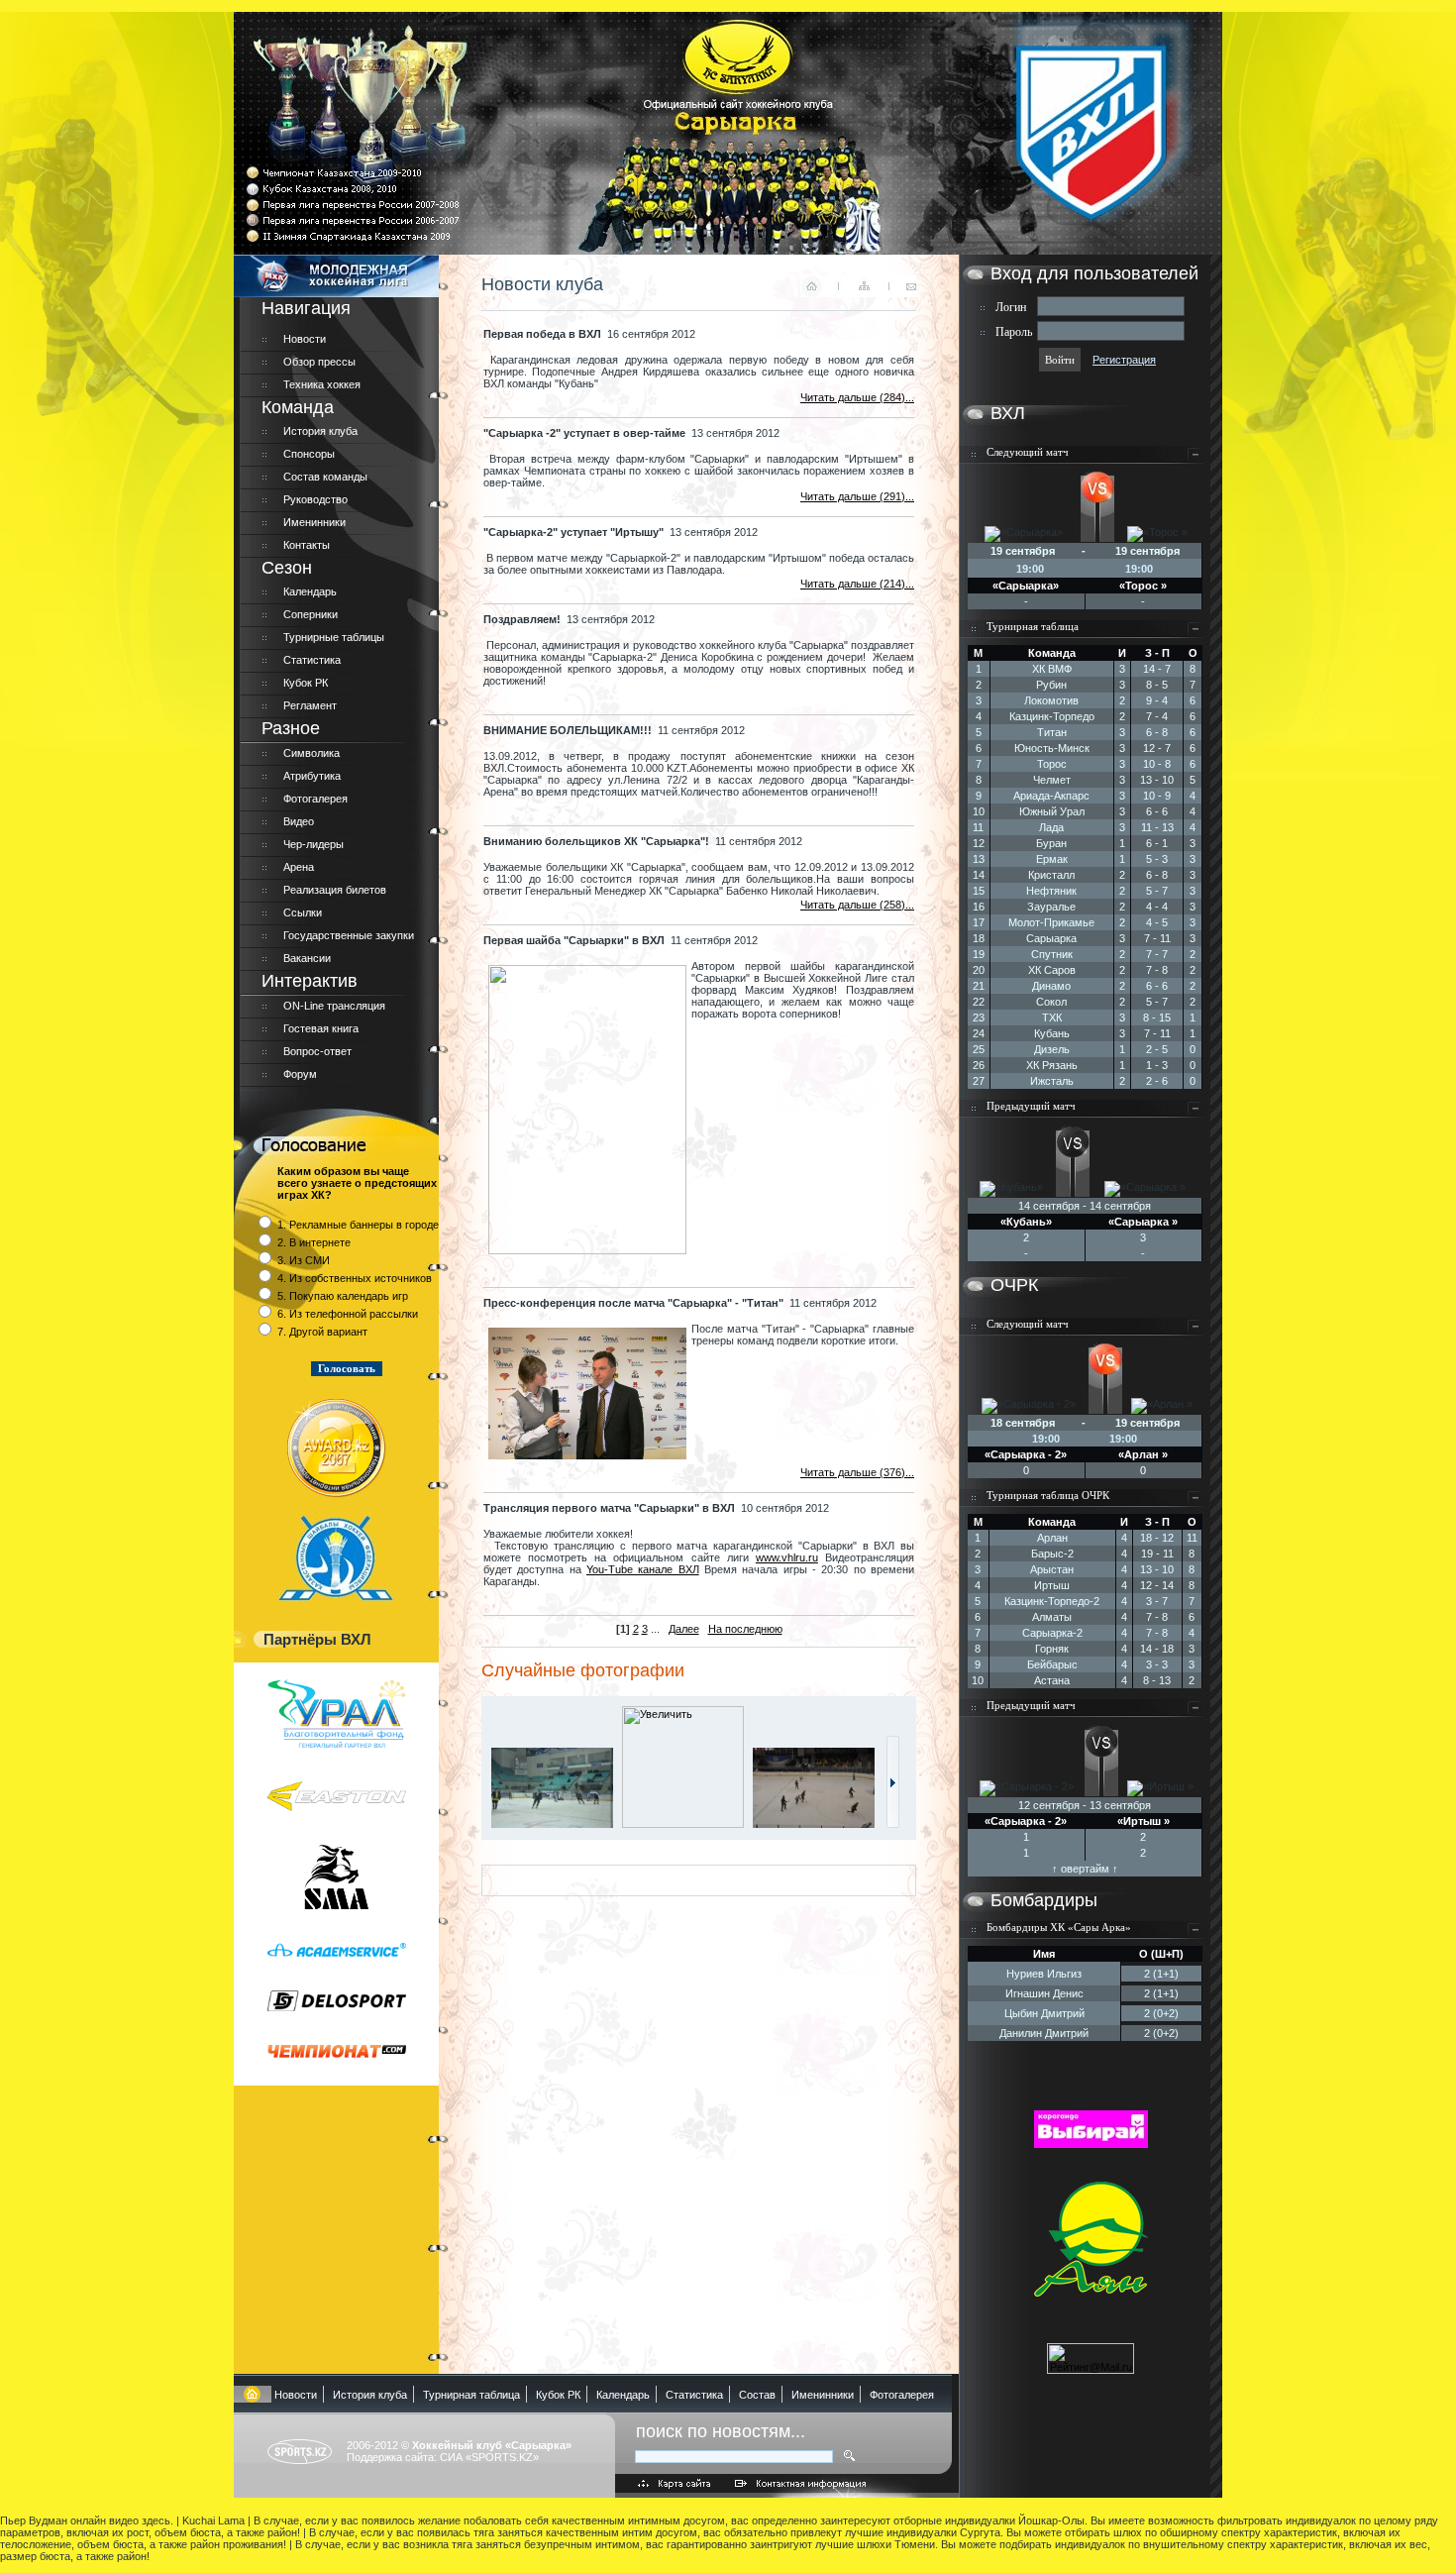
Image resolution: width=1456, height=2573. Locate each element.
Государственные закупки (349, 935)
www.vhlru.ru (787, 1557)
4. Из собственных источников (355, 1278)
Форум (300, 1074)
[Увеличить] (557, 1824)
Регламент (310, 705)
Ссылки (303, 912)
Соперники (311, 614)
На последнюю (745, 1629)
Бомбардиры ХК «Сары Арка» (1059, 1927)
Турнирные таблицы (334, 637)
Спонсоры (309, 454)
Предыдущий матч (1031, 1106)
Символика (312, 753)
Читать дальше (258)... (857, 905)
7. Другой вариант (322, 1332)
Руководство (315, 499)
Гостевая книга (321, 1028)
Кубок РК (306, 683)
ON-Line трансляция (334, 1006)
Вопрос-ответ (317, 1051)
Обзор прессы (319, 362)
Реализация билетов (335, 890)
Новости (305, 339)
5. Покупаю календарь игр (343, 1296)
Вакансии (307, 958)
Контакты (307, 545)
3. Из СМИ (304, 1260)
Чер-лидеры (313, 844)
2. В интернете (314, 1242)
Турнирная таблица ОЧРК (1048, 1495)
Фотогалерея (315, 799)
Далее (684, 1629)
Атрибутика (312, 776)
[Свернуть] (1196, 460)
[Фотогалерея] (893, 1824)
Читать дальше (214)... (857, 584)
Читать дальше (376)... (857, 1472)
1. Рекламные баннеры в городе (358, 1225)
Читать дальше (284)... (857, 397)
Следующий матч (1028, 452)
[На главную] (253, 2395)
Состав (757, 2395)
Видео (299, 821)
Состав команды (325, 477)
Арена (299, 867)
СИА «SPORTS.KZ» (489, 2457)
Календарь (310, 591)
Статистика (312, 660)
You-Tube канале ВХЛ (643, 1569)
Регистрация (1124, 360)
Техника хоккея (322, 384)
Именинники (314, 522)
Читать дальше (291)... (857, 496)
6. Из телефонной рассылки (348, 1314)
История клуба (320, 431)
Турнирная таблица (1033, 626)
